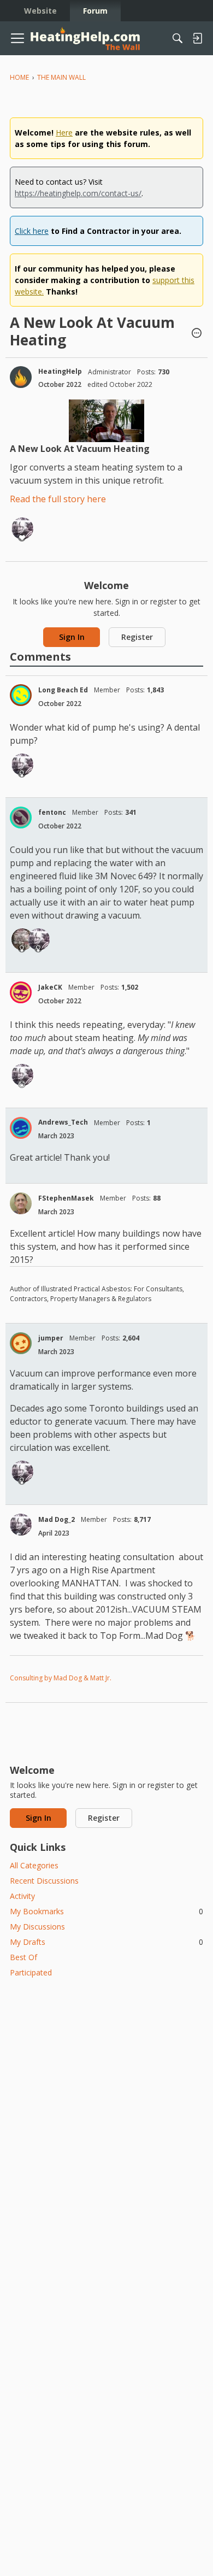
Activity (22, 1896)
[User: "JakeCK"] (21, 992)
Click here (32, 231)
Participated (31, 1972)
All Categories (34, 1865)
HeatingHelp (60, 371)
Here (64, 133)
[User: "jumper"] (21, 1343)
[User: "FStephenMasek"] (21, 1203)
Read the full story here (58, 499)
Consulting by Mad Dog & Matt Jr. (61, 1678)
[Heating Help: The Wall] (85, 39)
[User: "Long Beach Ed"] (21, 695)
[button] (197, 334)
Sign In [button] (72, 637)
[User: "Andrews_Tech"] (21, 1128)
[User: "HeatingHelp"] (21, 377)
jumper (51, 1338)
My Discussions (37, 1927)
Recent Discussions (44, 1881)
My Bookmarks (106, 1911)
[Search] (177, 38)
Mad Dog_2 (57, 1519)
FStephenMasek (66, 1198)
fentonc (52, 812)
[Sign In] (197, 38)
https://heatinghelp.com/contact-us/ (78, 193)
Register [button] (137, 637)
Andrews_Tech (63, 1122)
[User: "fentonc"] (21, 818)
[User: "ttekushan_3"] (22, 939)
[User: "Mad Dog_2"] (22, 528)
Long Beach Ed (63, 690)
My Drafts (106, 1942)
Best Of (23, 1957)
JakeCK (50, 987)
